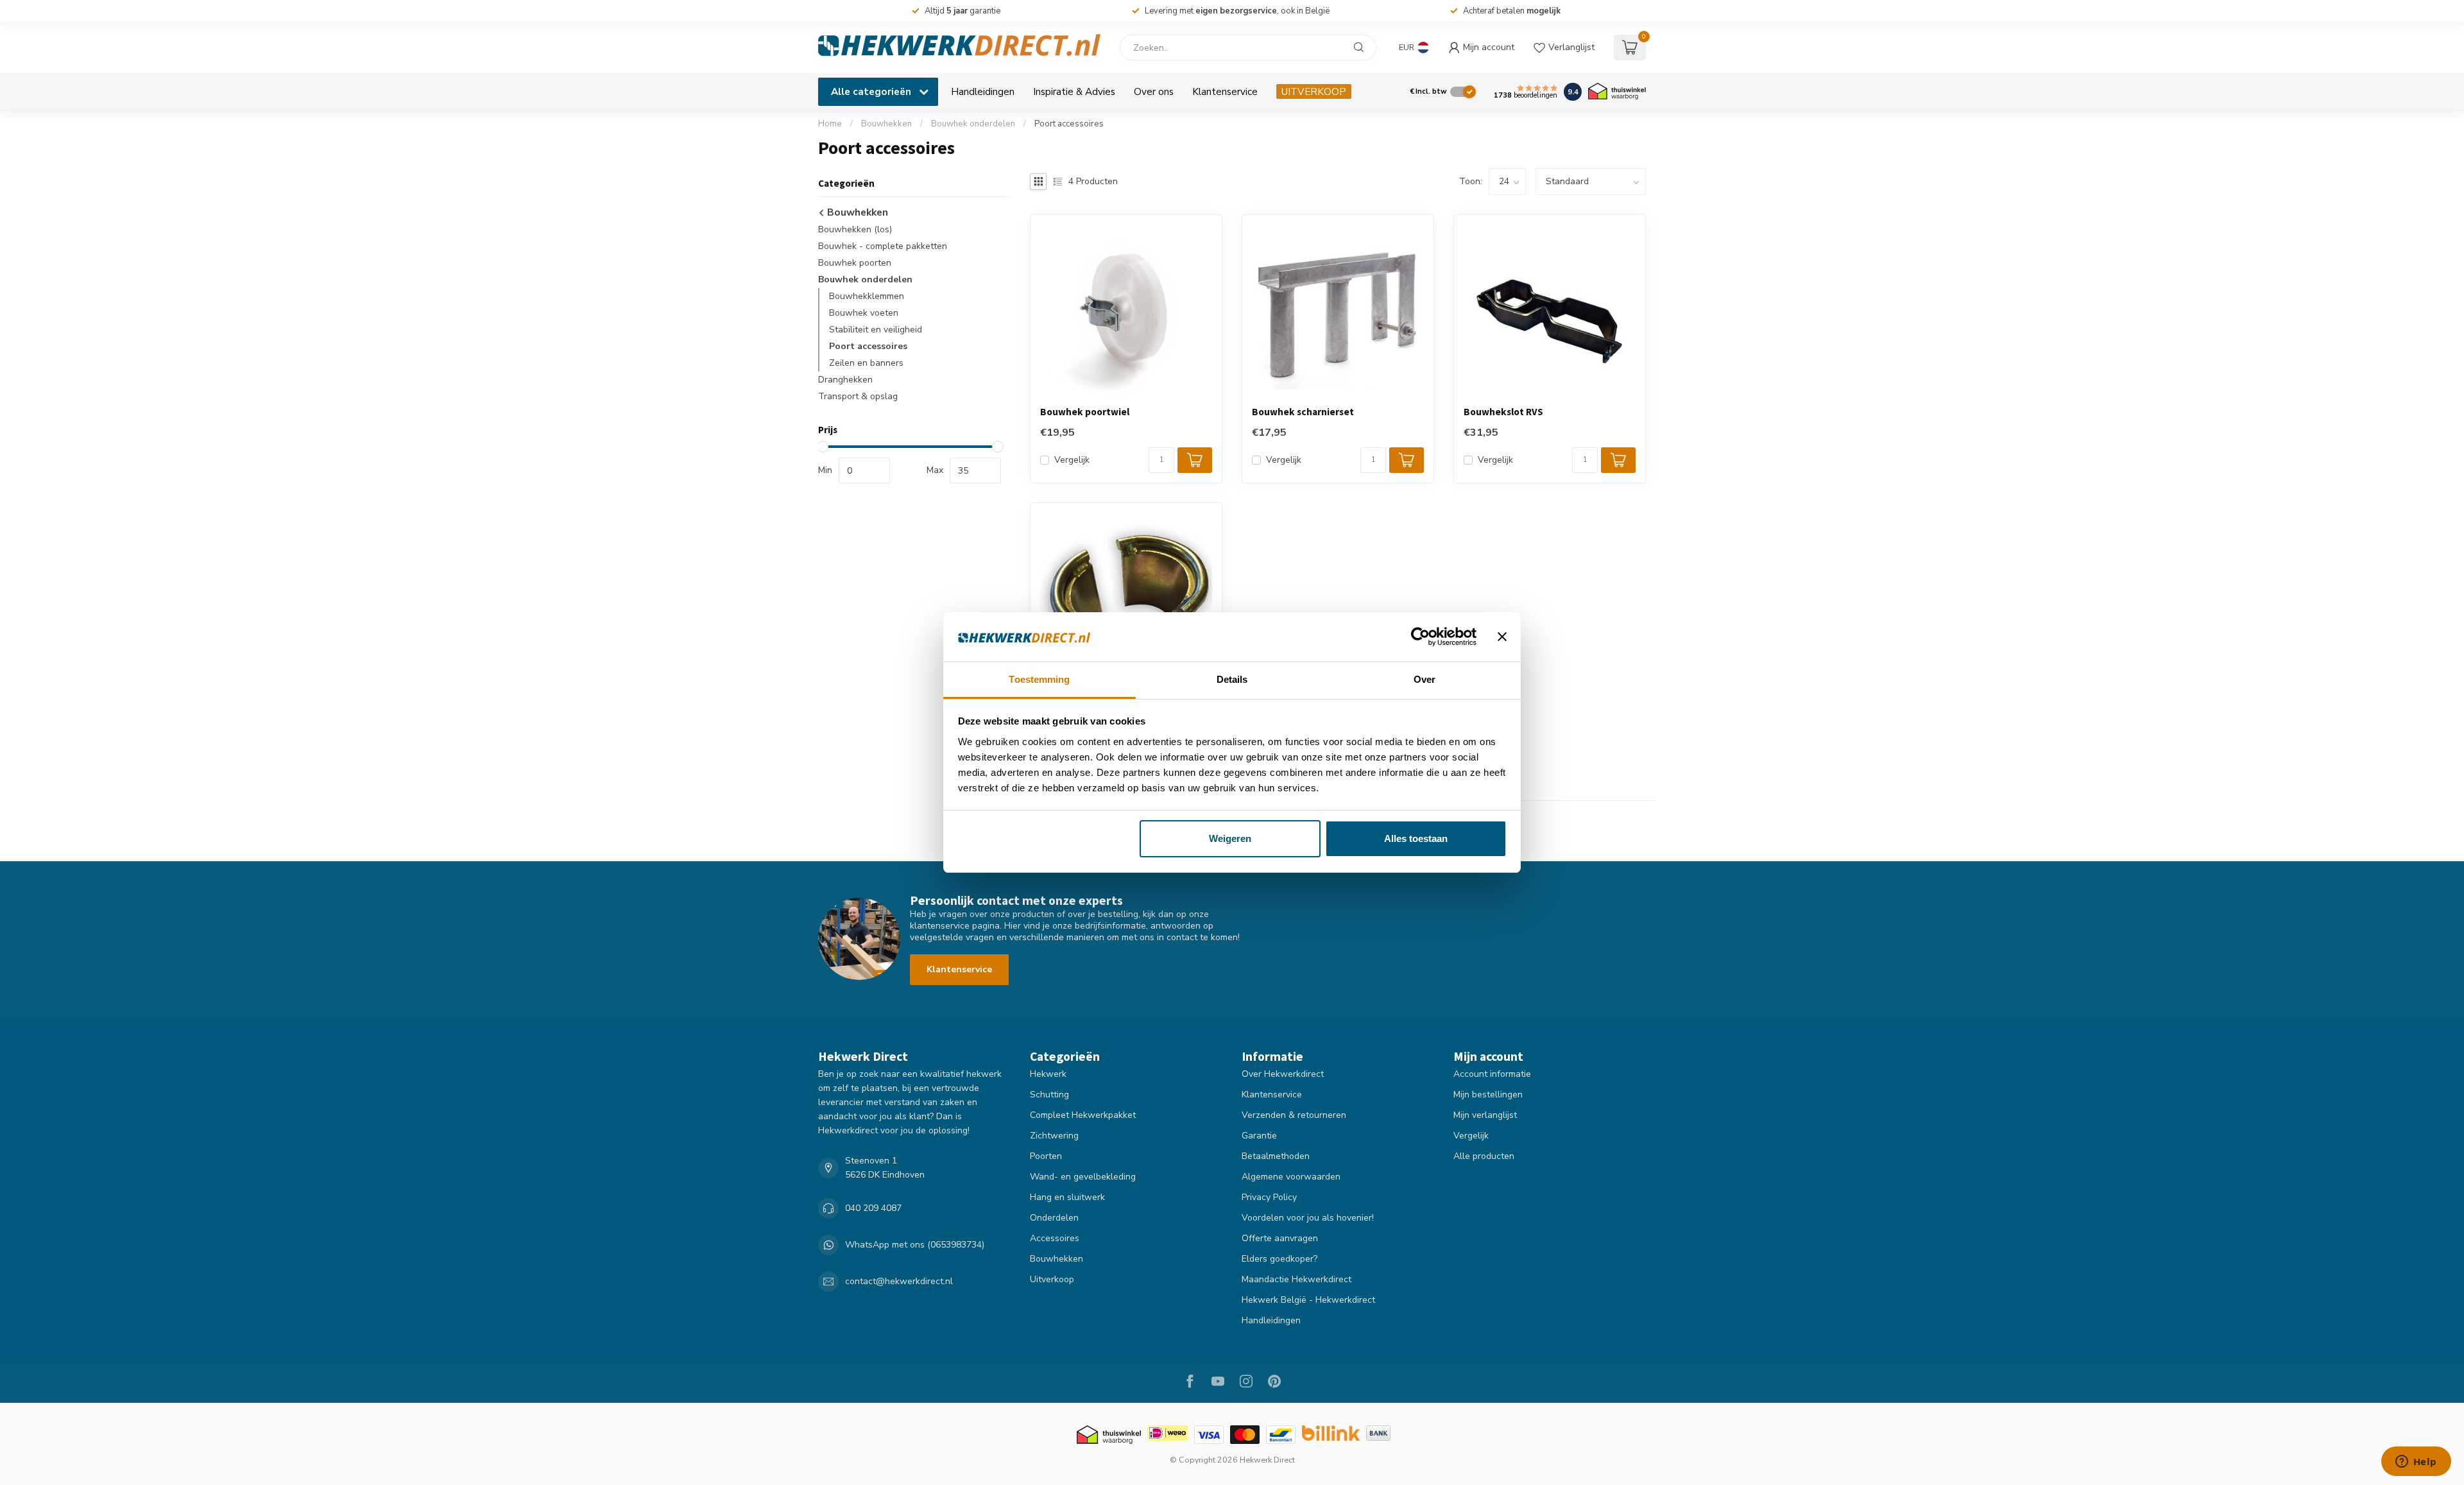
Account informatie (1492, 1074)
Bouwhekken (886, 124)
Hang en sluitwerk (1067, 1197)
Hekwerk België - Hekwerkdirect (1308, 1300)
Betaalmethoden (1276, 1156)
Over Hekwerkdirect (1283, 1074)
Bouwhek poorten (855, 263)
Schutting (1049, 1094)
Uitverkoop (1052, 1279)
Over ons (1154, 91)
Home (830, 124)
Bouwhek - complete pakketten (883, 246)
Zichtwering (1054, 1136)
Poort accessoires (1069, 124)
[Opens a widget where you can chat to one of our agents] (2416, 1463)
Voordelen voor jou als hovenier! (1308, 1218)
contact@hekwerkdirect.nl (899, 1281)
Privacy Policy (1269, 1197)
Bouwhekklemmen (867, 296)
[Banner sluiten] (1502, 637)
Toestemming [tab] (1039, 679)
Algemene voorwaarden (1291, 1177)
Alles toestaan (1416, 838)
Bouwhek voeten (864, 313)
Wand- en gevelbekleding (1083, 1177)
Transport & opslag (858, 396)
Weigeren (1230, 838)
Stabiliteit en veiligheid (876, 330)
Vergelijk (1072, 460)
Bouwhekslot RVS (1503, 412)
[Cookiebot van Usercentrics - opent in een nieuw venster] (1420, 637)
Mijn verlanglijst (1485, 1115)
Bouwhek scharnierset (1303, 412)
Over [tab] (1425, 679)
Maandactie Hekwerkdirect (1296, 1279)
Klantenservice (1225, 91)
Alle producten (1484, 1156)
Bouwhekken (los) (855, 229)
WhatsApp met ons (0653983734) (915, 1245)
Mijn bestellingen (1488, 1094)
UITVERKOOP (1314, 91)
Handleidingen (983, 91)
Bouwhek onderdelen (973, 124)
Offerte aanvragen (1280, 1238)
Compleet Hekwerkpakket (1083, 1115)
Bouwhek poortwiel (1085, 412)
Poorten (1046, 1156)
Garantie (1259, 1136)
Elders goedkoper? (1279, 1259)
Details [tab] (1232, 679)
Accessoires (1055, 1238)
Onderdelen (1054, 1218)
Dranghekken (845, 380)
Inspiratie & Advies (1074, 91)
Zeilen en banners (866, 363)
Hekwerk (1048, 1074)
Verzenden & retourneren (1294, 1115)
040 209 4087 (873, 1208)
